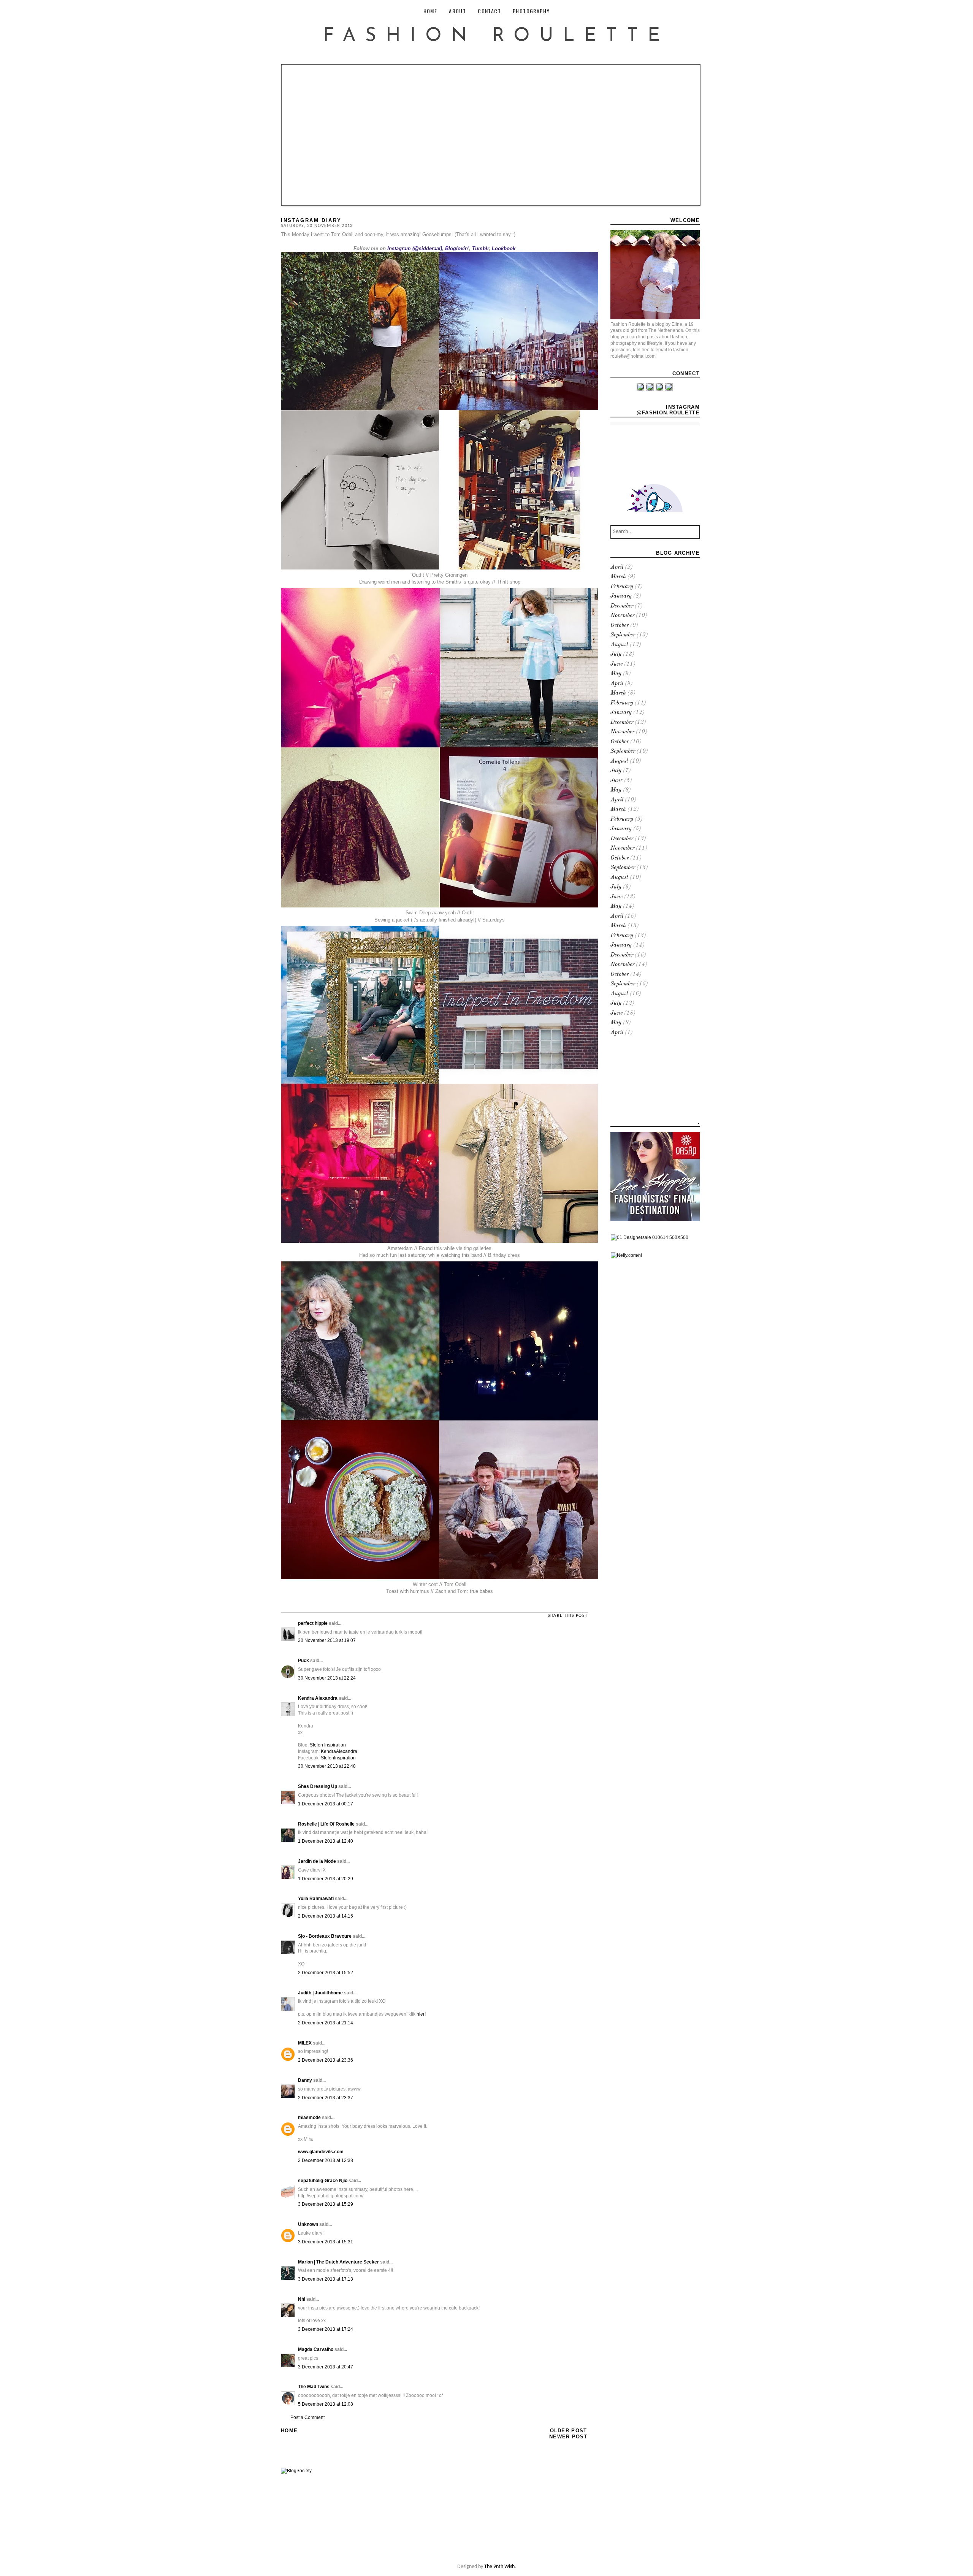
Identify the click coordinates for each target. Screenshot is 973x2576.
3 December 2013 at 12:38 (326, 2160)
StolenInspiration (338, 1758)
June (616, 664)
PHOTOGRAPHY (531, 11)
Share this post (568, 1616)
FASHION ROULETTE (496, 36)
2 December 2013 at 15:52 (326, 1973)
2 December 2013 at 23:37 (326, 2098)
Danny (305, 2080)
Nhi (302, 2299)
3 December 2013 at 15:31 (326, 2242)
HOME (430, 11)
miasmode (309, 2118)
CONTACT (489, 11)
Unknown (308, 2224)
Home (289, 2431)
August (619, 645)
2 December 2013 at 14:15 (326, 1916)
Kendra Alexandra (318, 1698)
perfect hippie (313, 1623)
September (623, 635)
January (621, 596)
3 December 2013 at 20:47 (326, 2367)
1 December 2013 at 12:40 (326, 1841)
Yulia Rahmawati (316, 1899)
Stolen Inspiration (328, 1745)
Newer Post (568, 2437)
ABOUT (457, 11)
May (616, 674)
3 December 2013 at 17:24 (326, 2329)
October (620, 626)
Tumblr (480, 248)
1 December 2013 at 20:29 (326, 1879)
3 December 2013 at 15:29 (326, 2204)
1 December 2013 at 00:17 (326, 1804)
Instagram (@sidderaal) (415, 248)
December (622, 606)
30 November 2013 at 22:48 (327, 1766)
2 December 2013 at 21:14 (326, 2023)
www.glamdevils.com (321, 2152)
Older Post (569, 2431)
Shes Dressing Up (318, 1786)
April (617, 567)
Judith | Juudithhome (320, 1993)
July (616, 654)
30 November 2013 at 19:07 (327, 1640)
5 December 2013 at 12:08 (326, 2404)
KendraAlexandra (339, 1751)
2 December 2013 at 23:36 (326, 2060)
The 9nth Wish (499, 2567)
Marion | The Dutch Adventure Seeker (338, 2262)
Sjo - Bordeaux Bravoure (325, 1936)
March (618, 577)
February (622, 587)
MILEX (305, 2043)
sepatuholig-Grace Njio (323, 2181)
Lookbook (504, 248)
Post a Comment (307, 2417)
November (622, 616)
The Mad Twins (314, 2387)
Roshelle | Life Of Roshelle (326, 1824)
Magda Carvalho (316, 2349)
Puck (303, 1661)
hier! (421, 2014)
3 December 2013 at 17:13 (326, 2279)
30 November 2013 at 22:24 (327, 1678)
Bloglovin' (457, 248)
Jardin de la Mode (317, 1861)
